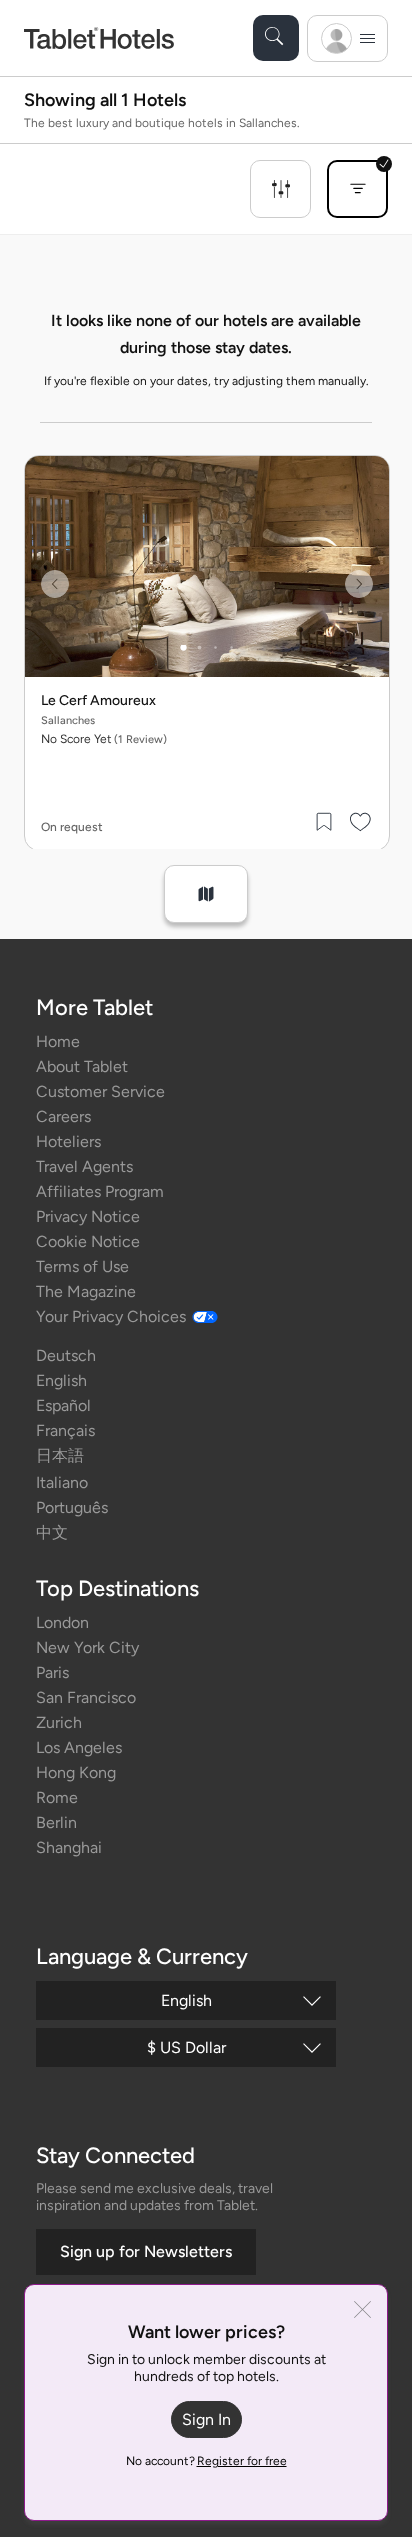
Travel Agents (84, 1166)
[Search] (276, 38)
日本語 (60, 1455)
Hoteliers (68, 1141)
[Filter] (280, 189)
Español (63, 1405)
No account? (206, 2461)
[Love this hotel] (361, 822)
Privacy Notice (88, 1216)
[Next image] (359, 584)
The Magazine (86, 1291)
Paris (52, 1672)
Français (65, 1430)
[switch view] (206, 894)
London (62, 1622)
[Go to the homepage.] (99, 37)
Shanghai (69, 1847)
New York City (87, 1647)
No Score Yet (104, 739)
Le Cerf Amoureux (98, 701)
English (61, 1380)
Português (72, 1507)
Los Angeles (79, 1747)
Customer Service (100, 1091)
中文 (52, 1532)
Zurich (59, 1722)
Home (58, 1041)
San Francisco (86, 1697)
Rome (57, 1797)
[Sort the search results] (357, 189)
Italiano (62, 1482)
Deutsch (66, 1355)
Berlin (56, 1822)
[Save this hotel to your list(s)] (325, 822)
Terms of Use (82, 1266)
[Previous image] (55, 584)
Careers (63, 1116)
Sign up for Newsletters (146, 2251)
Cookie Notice (88, 1241)
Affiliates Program (100, 1191)
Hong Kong (76, 1772)
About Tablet (82, 1066)
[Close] (362, 2311)
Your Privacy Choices (111, 1316)
